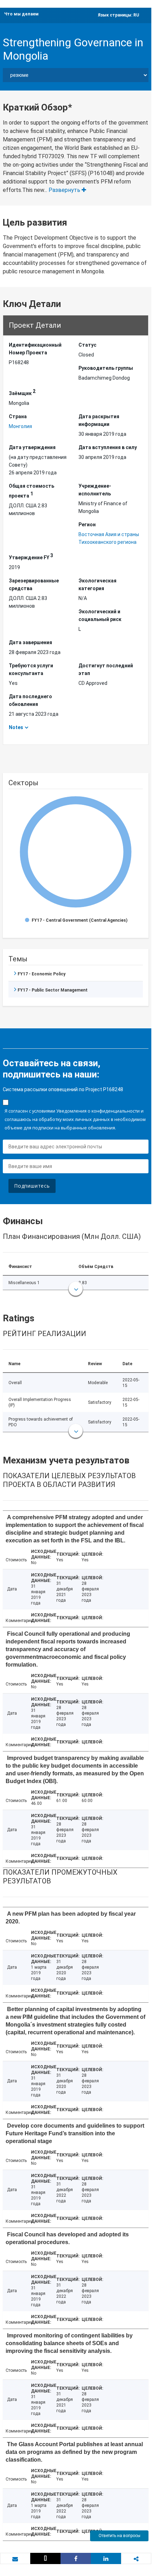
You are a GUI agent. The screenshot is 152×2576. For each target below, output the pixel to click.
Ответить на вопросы (119, 2536)
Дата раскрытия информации (99, 420)
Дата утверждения (32, 447)
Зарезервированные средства (34, 585)
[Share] (76, 2558)
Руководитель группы (106, 368)
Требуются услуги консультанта (31, 669)
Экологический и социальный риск (100, 615)
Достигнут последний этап (106, 669)
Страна (18, 416)
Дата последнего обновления (30, 700)
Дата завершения (30, 642)
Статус (87, 345)
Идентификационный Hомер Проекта (35, 349)
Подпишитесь (32, 1186)
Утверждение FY (31, 556)
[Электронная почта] (15, 2559)
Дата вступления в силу (108, 447)
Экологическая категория (97, 585)
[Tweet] (45, 2558)
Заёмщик (22, 392)
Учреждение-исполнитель (95, 490)
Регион (87, 525)
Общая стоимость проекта (31, 491)
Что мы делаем (21, 14)
